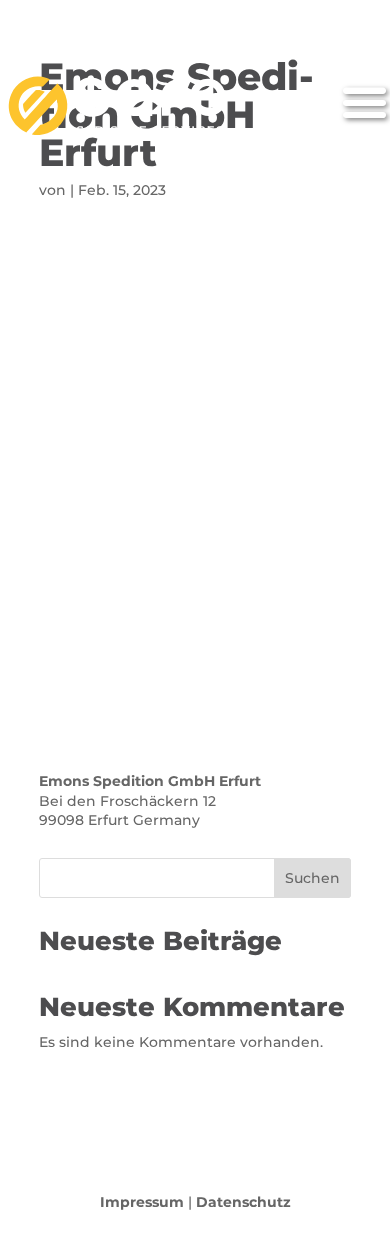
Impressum (142, 1202)
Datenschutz (243, 1202)
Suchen (312, 878)
